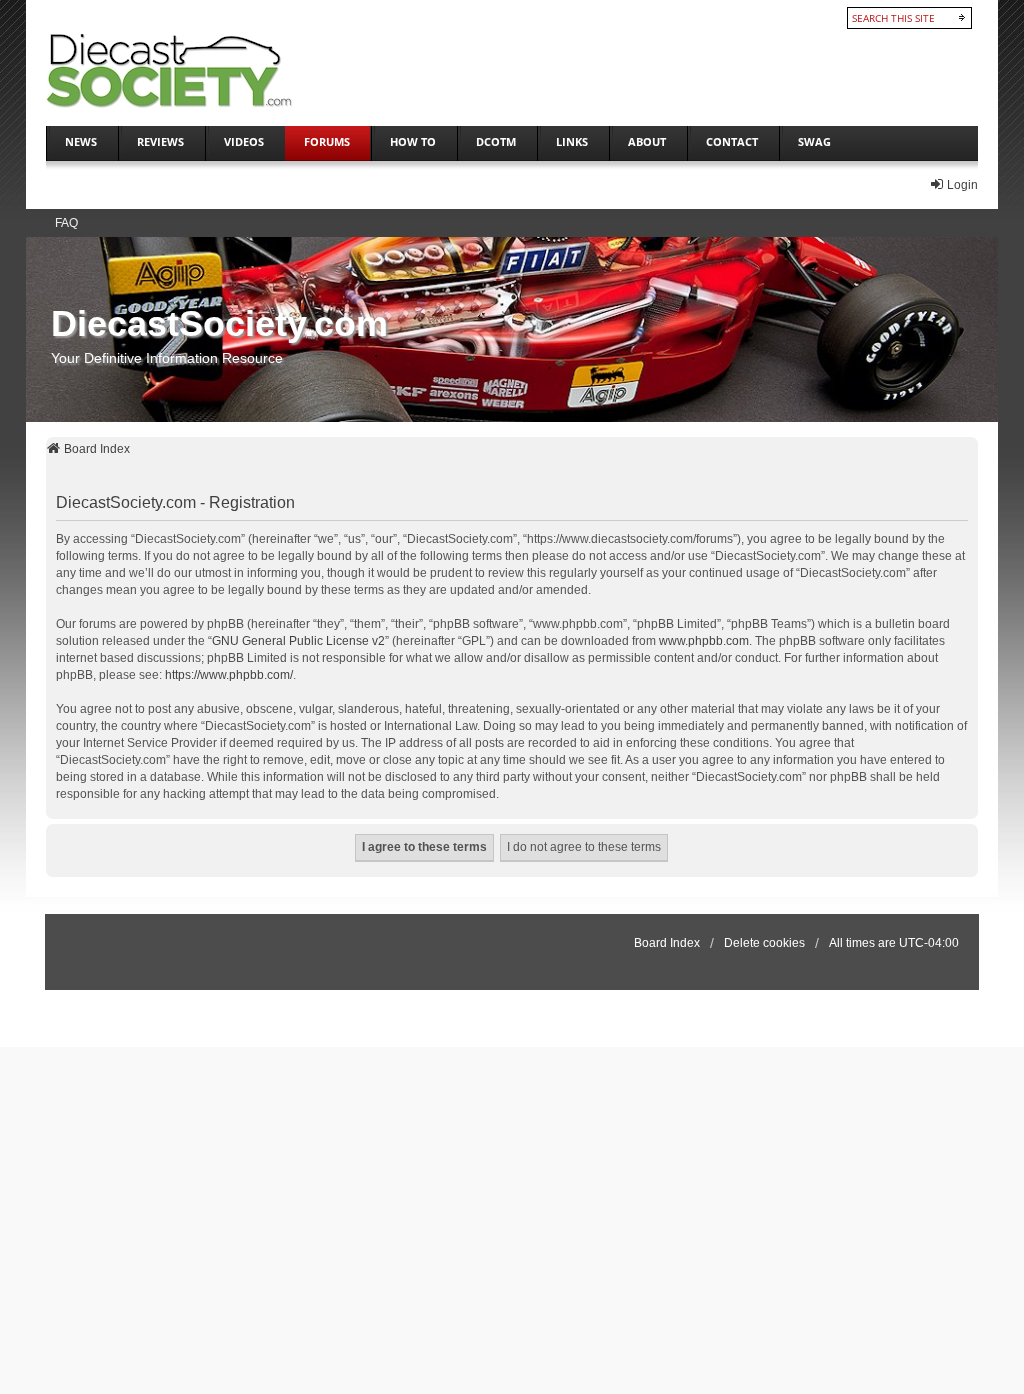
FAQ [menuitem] (66, 223)
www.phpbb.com (704, 641)
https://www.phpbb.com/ (229, 675)
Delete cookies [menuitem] (764, 943)
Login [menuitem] (962, 185)
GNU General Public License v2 (298, 641)
